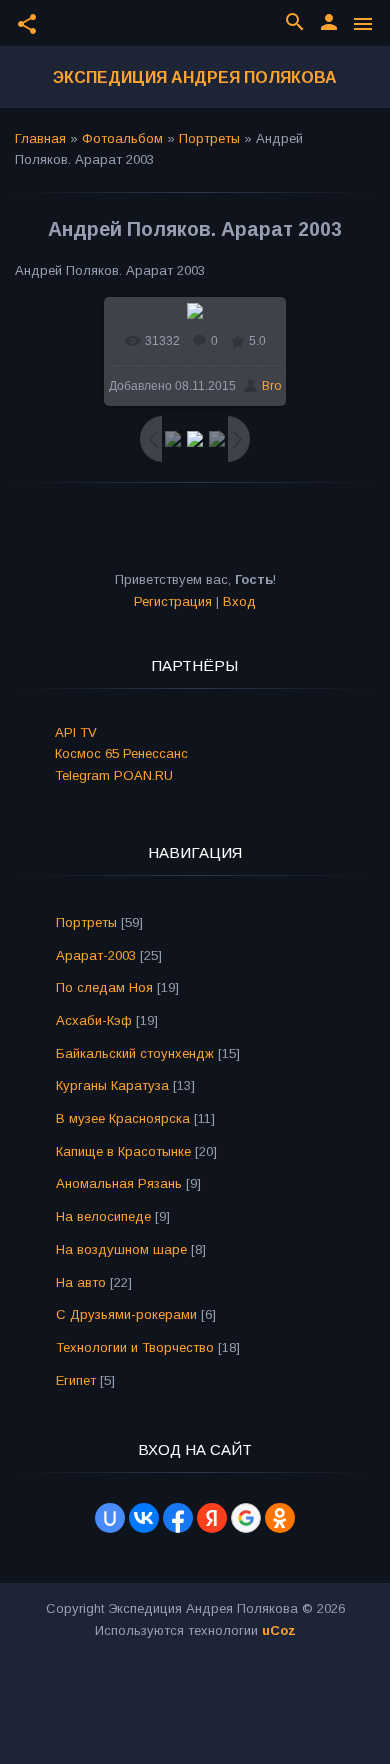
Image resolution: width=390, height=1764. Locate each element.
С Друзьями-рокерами (126, 1314)
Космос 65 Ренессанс (121, 753)
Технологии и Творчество (135, 1347)
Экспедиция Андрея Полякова (195, 77)
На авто (81, 1282)
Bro (271, 386)
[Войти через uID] (110, 1518)
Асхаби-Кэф (94, 1020)
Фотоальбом (122, 138)
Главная (40, 138)
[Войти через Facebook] (178, 1518)
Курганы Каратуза (112, 1085)
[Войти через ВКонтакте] (144, 1518)
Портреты (209, 138)
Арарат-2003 (96, 955)
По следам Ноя (104, 987)
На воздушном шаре (121, 1249)
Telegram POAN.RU (114, 775)
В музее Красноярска (123, 1118)
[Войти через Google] (246, 1518)
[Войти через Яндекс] (212, 1518)
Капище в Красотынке (123, 1151)
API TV (76, 732)
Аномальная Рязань (119, 1183)
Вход (239, 601)
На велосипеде (103, 1216)
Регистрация (173, 601)
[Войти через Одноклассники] (280, 1518)
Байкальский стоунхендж (135, 1053)
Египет (76, 1380)
